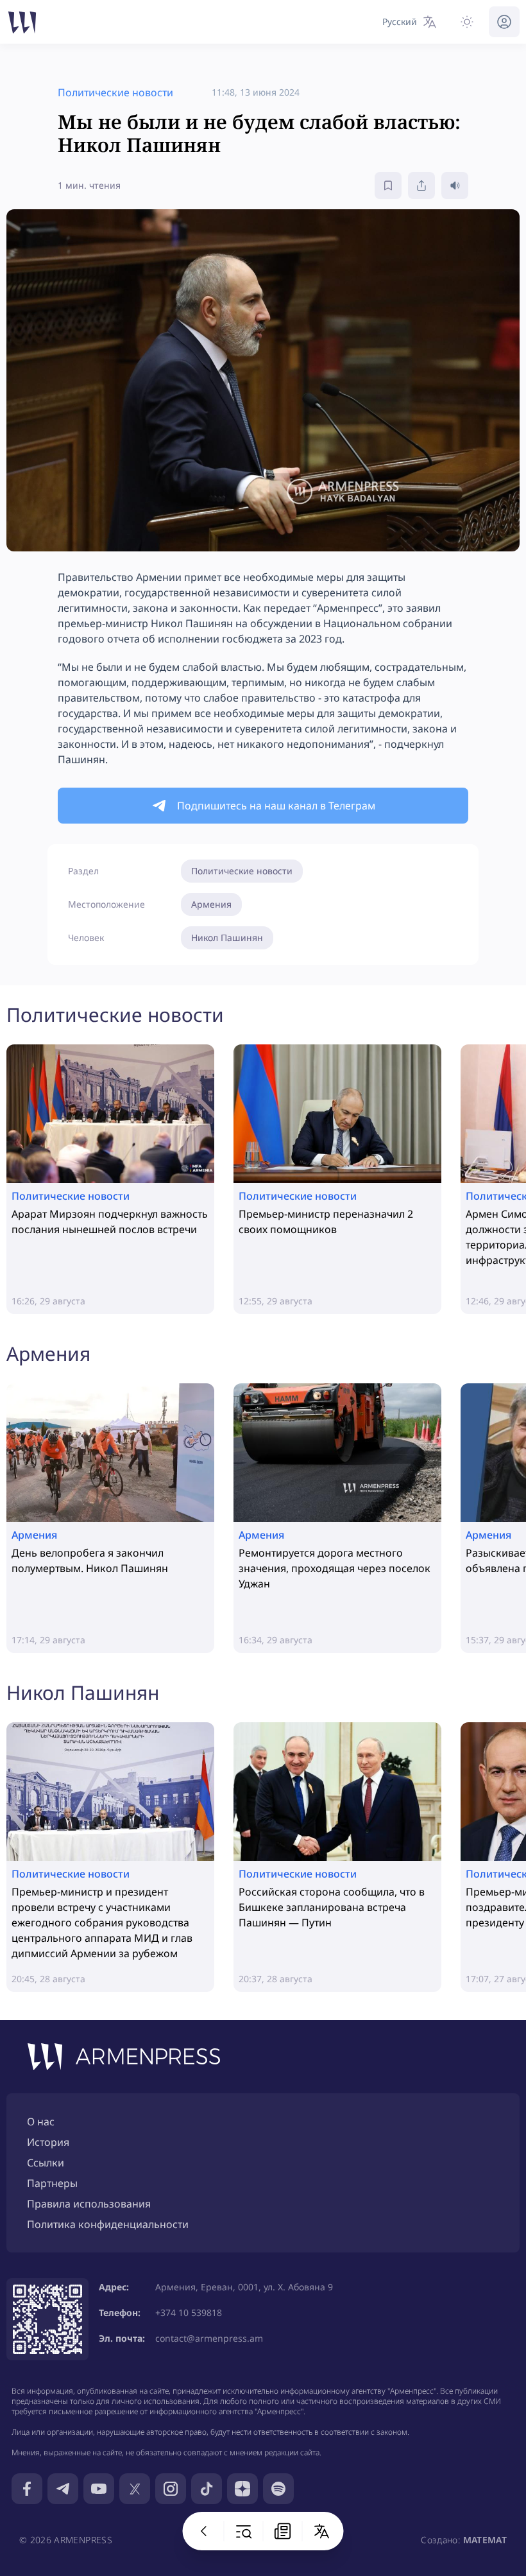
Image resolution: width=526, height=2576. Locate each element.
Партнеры (52, 2183)
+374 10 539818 (189, 2312)
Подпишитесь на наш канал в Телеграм (276, 806)
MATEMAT (485, 2540)
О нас (41, 2122)
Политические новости (242, 871)
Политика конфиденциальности (108, 2224)
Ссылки (46, 2163)
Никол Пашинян (227, 938)
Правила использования (89, 2204)
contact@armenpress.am (209, 2338)
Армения (211, 904)
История (48, 2142)
